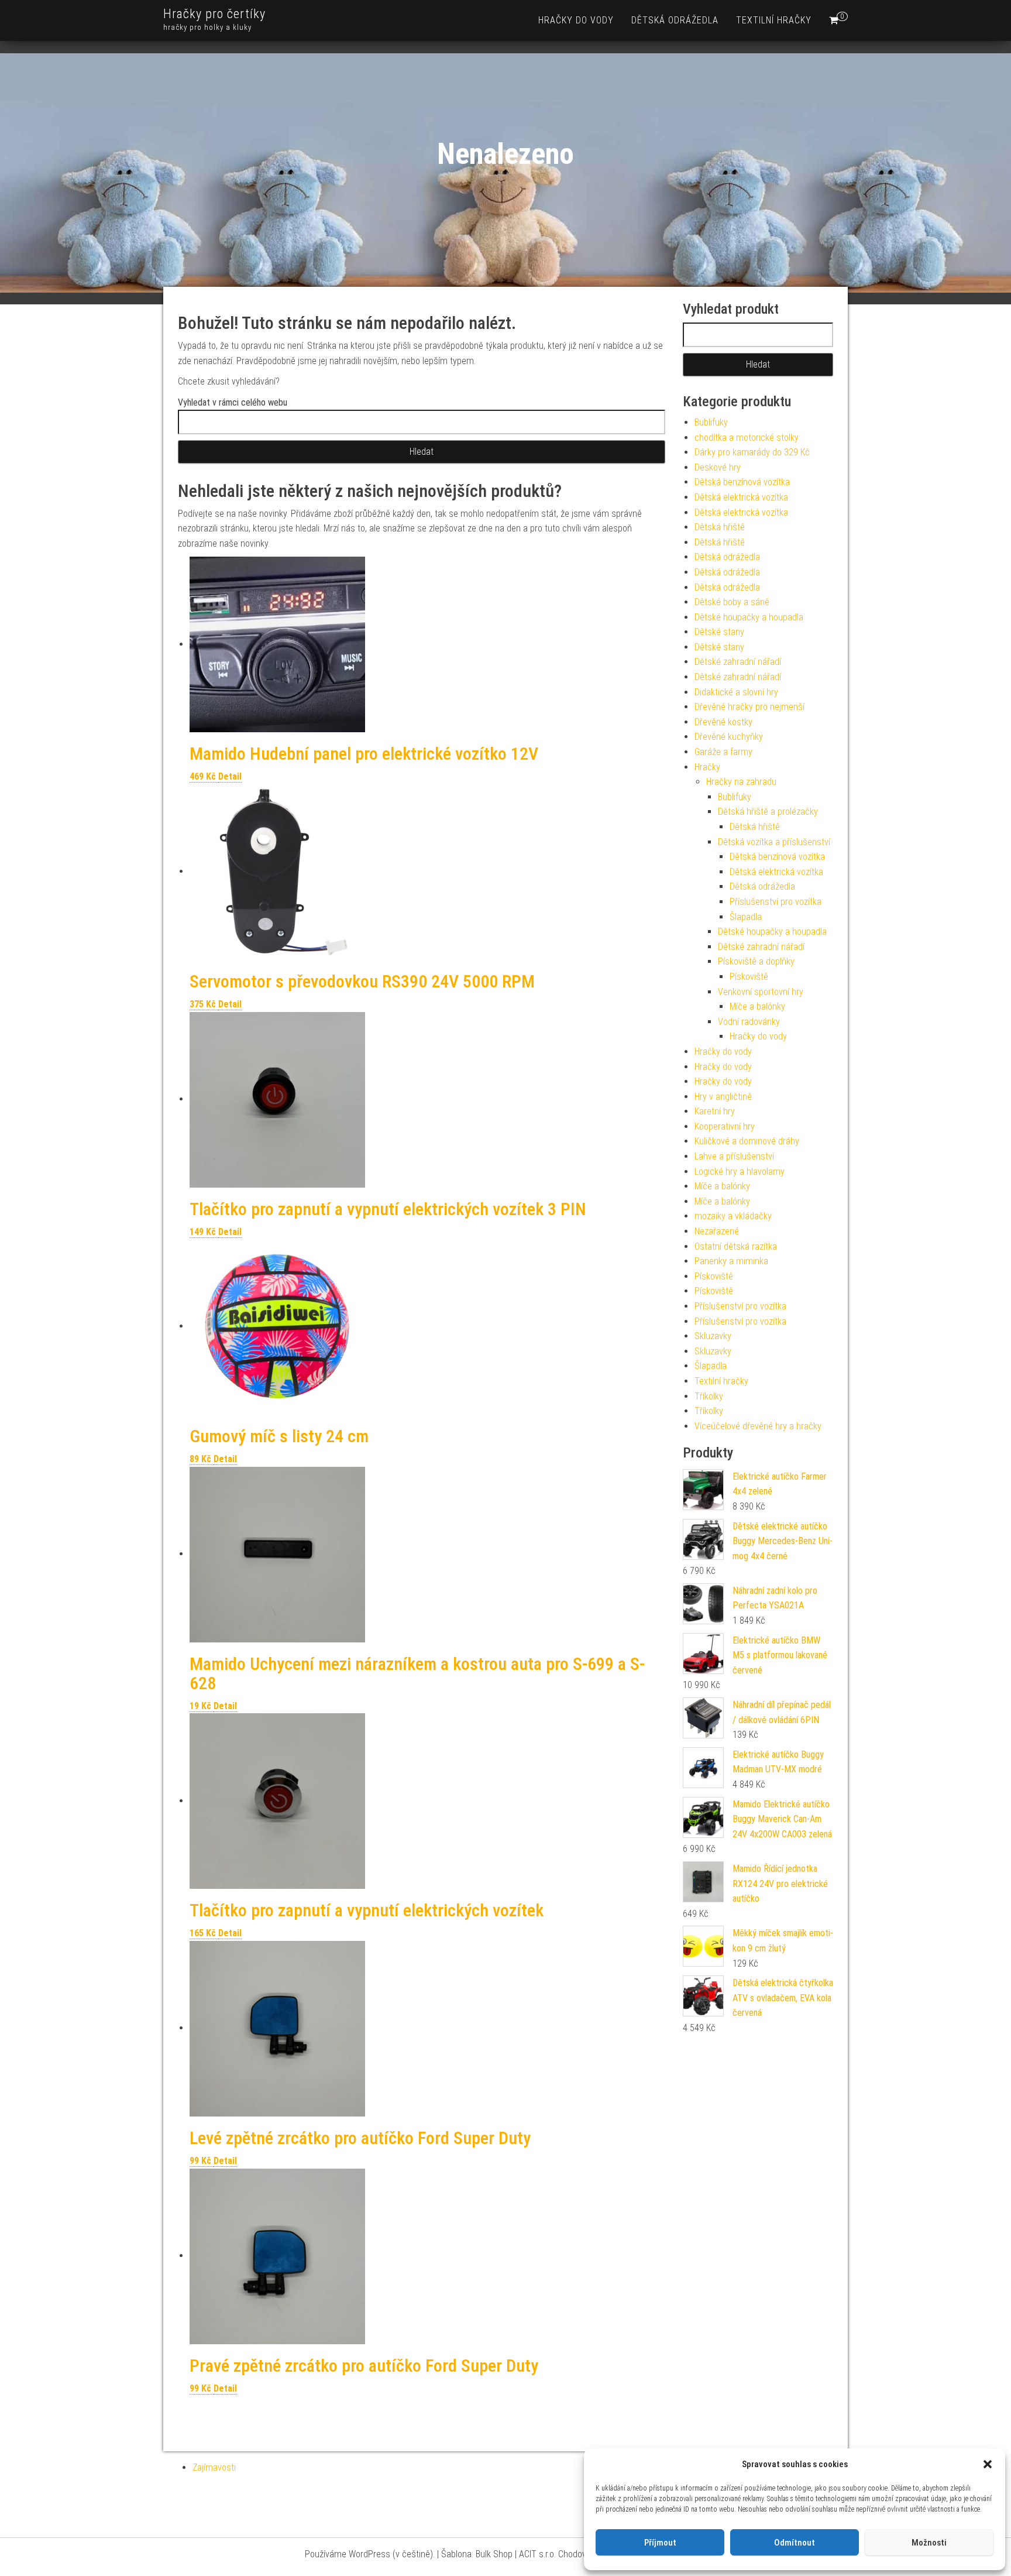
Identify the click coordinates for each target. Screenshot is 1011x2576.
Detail (230, 776)
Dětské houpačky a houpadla (749, 617)
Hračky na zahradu (741, 782)
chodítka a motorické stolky (747, 438)
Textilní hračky (774, 20)
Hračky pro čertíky (214, 14)
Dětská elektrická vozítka (741, 497)
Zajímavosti (214, 2467)
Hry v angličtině (723, 1097)
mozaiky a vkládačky (733, 1216)
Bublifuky (711, 422)
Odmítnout (795, 2543)
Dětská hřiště (720, 527)
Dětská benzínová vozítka (742, 482)
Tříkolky (709, 1396)
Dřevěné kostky (723, 722)
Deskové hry (718, 467)
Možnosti (929, 2543)
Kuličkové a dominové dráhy (747, 1141)
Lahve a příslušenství (734, 1156)
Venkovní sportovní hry (761, 992)
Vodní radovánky (749, 1022)
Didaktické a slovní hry (736, 692)
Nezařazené (717, 1231)
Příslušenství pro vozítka (776, 902)
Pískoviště (749, 977)
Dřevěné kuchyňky (729, 737)
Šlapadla (746, 917)
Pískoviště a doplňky (756, 961)
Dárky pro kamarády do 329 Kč (752, 452)
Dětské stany (719, 632)
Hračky (707, 767)
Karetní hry (715, 1111)
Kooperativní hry (725, 1126)
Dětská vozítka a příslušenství (774, 842)
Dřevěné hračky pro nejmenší (749, 707)
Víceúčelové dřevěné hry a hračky (758, 1426)
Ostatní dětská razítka (736, 1246)
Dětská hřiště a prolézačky (768, 812)
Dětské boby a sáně (732, 602)
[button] (988, 2464)
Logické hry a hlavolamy (740, 1172)
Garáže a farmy (723, 752)
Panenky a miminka (731, 1261)
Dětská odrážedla (675, 20)
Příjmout (660, 2543)
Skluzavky (713, 1336)
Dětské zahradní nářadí (738, 662)
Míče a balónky (757, 1006)
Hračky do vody (576, 20)
